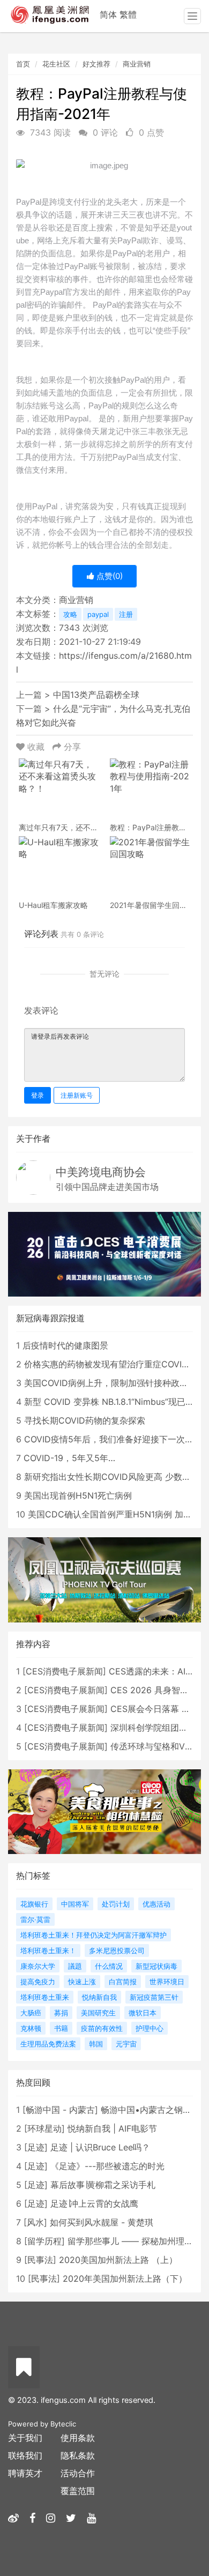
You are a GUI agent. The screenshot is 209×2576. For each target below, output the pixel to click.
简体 (108, 14)
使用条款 (78, 2438)
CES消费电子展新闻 (64, 1671)
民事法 (40, 2260)
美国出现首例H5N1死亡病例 (78, 1495)
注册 (126, 614)
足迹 (36, 2147)
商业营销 (137, 64)
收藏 (36, 747)
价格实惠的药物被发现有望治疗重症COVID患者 (115, 1364)
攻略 (70, 614)
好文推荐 (96, 64)
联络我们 (25, 2455)
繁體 (128, 14)
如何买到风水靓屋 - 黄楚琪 (102, 2222)
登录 (38, 1095)
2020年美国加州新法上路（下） (125, 2279)
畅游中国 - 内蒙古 (60, 2110)
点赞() (109, 576)
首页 (23, 64)
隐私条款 (78, 2455)
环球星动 (44, 2128)
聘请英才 (25, 2473)
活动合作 (78, 2473)
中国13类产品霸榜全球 (96, 695)
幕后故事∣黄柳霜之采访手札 (103, 2185)
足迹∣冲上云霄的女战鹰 (94, 2203)
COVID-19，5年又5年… (69, 1458)
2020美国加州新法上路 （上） (118, 2260)
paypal (98, 614)
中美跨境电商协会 (101, 1172)
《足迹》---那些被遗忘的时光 (107, 2166)
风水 (35, 2222)
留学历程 (44, 2241)
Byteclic (63, 2424)
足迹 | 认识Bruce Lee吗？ (100, 2147)
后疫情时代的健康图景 (65, 1345)
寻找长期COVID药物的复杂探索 (85, 1420)
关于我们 (25, 2438)
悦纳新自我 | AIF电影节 (112, 2128)
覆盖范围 (78, 2491)
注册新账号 (77, 1095)
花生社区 (56, 64)
